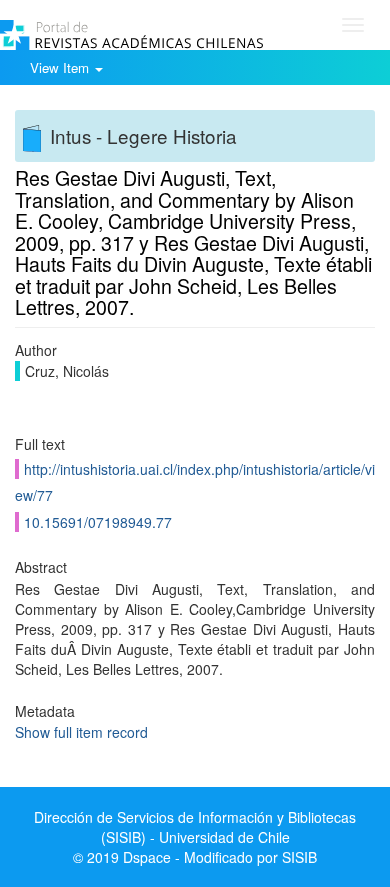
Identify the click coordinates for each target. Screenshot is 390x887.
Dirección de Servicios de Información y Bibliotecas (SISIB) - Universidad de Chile (195, 827)
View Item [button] (61, 67)
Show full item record (81, 732)
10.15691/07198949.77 (98, 522)
